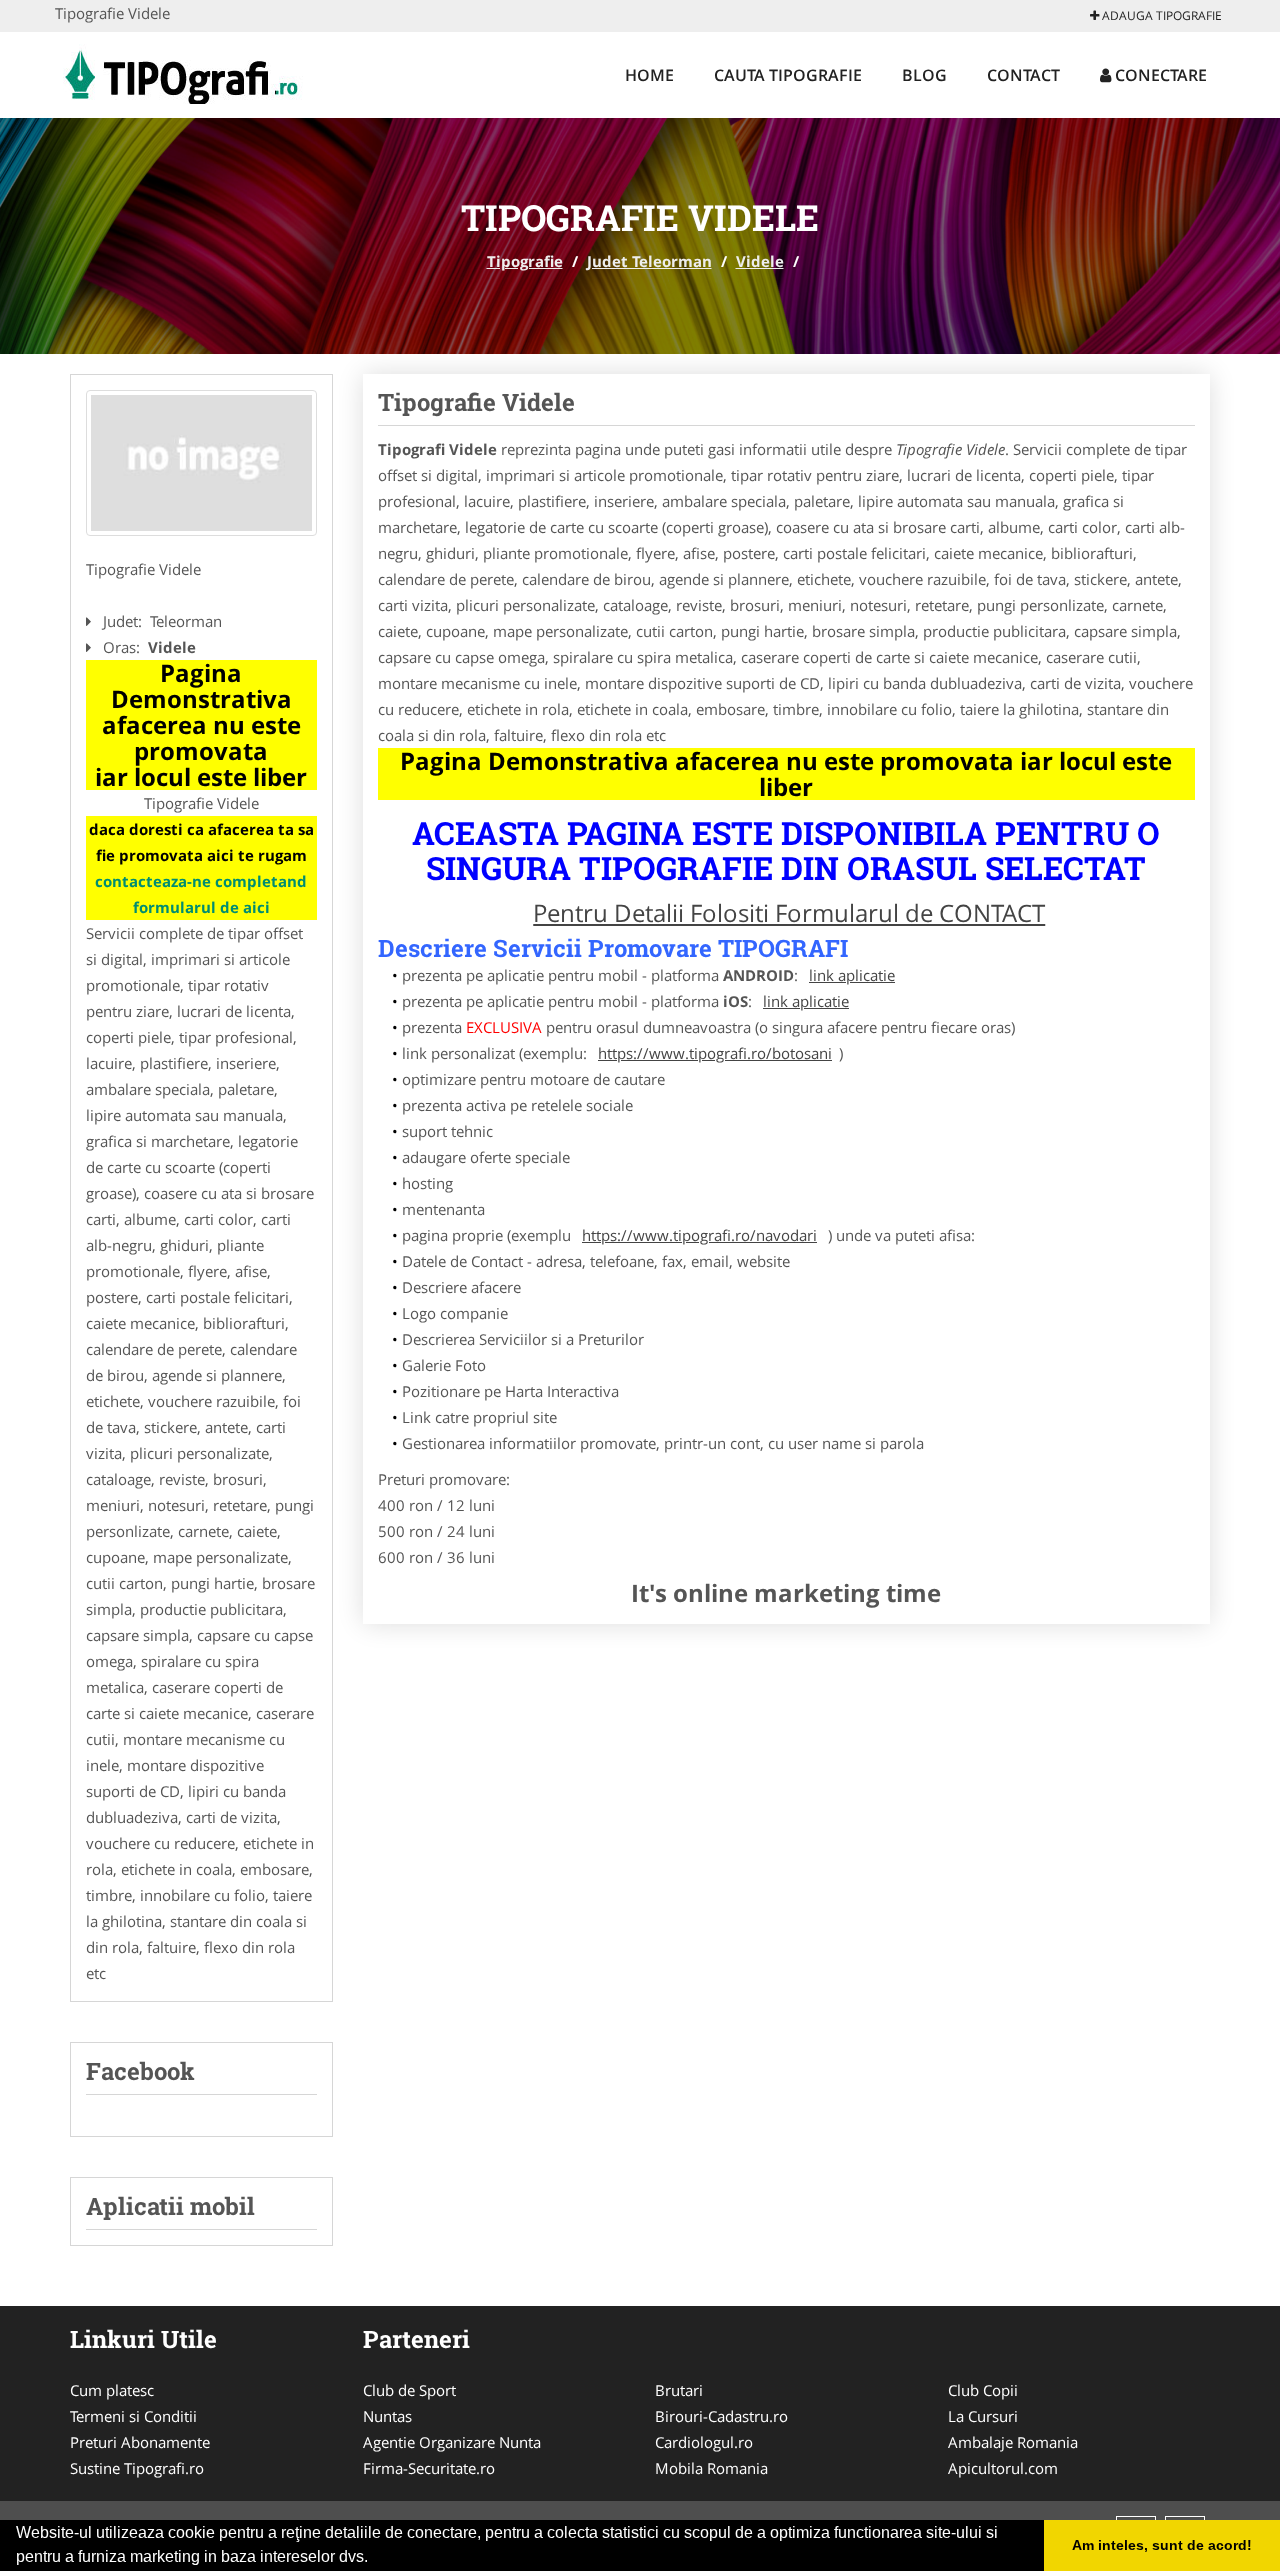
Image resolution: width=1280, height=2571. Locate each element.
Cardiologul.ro (704, 2442)
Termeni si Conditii (133, 2416)
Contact (1023, 75)
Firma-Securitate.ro (429, 2468)
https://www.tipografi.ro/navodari (699, 1235)
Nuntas (387, 2416)
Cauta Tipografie (788, 75)
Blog (924, 75)
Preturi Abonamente (140, 2442)
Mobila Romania (711, 2468)
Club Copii (983, 2390)
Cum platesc (112, 2390)
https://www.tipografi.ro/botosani (715, 1053)
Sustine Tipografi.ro (137, 2468)
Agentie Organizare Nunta (452, 2442)
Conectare (1159, 75)
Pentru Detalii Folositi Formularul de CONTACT (789, 912)
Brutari (679, 2390)
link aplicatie (852, 975)
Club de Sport (409, 2390)
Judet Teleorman (649, 261)
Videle (760, 261)
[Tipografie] (180, 72)
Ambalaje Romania (1013, 2442)
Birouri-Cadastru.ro (721, 2416)
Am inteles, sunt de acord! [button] (1162, 2545)
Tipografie (525, 261)
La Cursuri (983, 2416)
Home (649, 75)
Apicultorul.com (1003, 2468)
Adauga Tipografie (1160, 15)
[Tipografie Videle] (201, 463)
